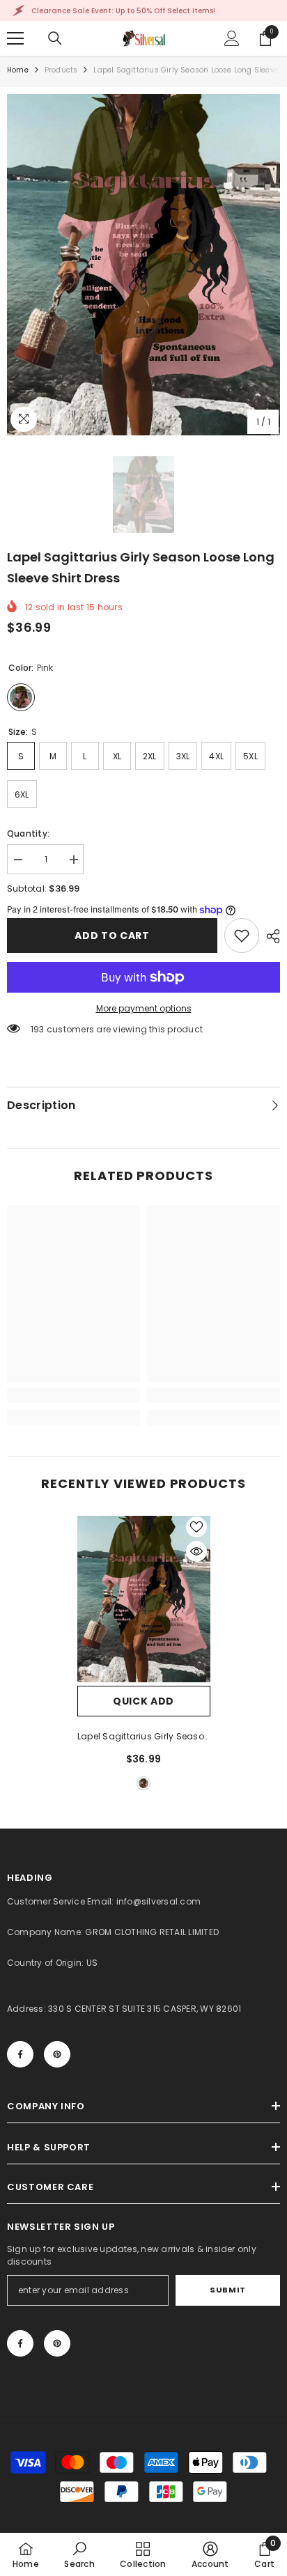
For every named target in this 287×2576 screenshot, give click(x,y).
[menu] (15, 38)
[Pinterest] (57, 2054)
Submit (227, 2290)
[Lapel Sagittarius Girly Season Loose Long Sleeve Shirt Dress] (144, 1599)
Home (18, 70)
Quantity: (28, 833)
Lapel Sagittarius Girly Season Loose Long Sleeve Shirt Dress (143, 1737)
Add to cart (112, 936)
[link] (242, 936)
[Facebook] (20, 2054)
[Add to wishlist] (196, 1527)
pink (143, 1783)
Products (61, 70)
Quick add (143, 1701)
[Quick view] (196, 1551)
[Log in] (232, 38)
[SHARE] (270, 936)
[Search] (55, 38)
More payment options (144, 1008)
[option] (143, 265)
